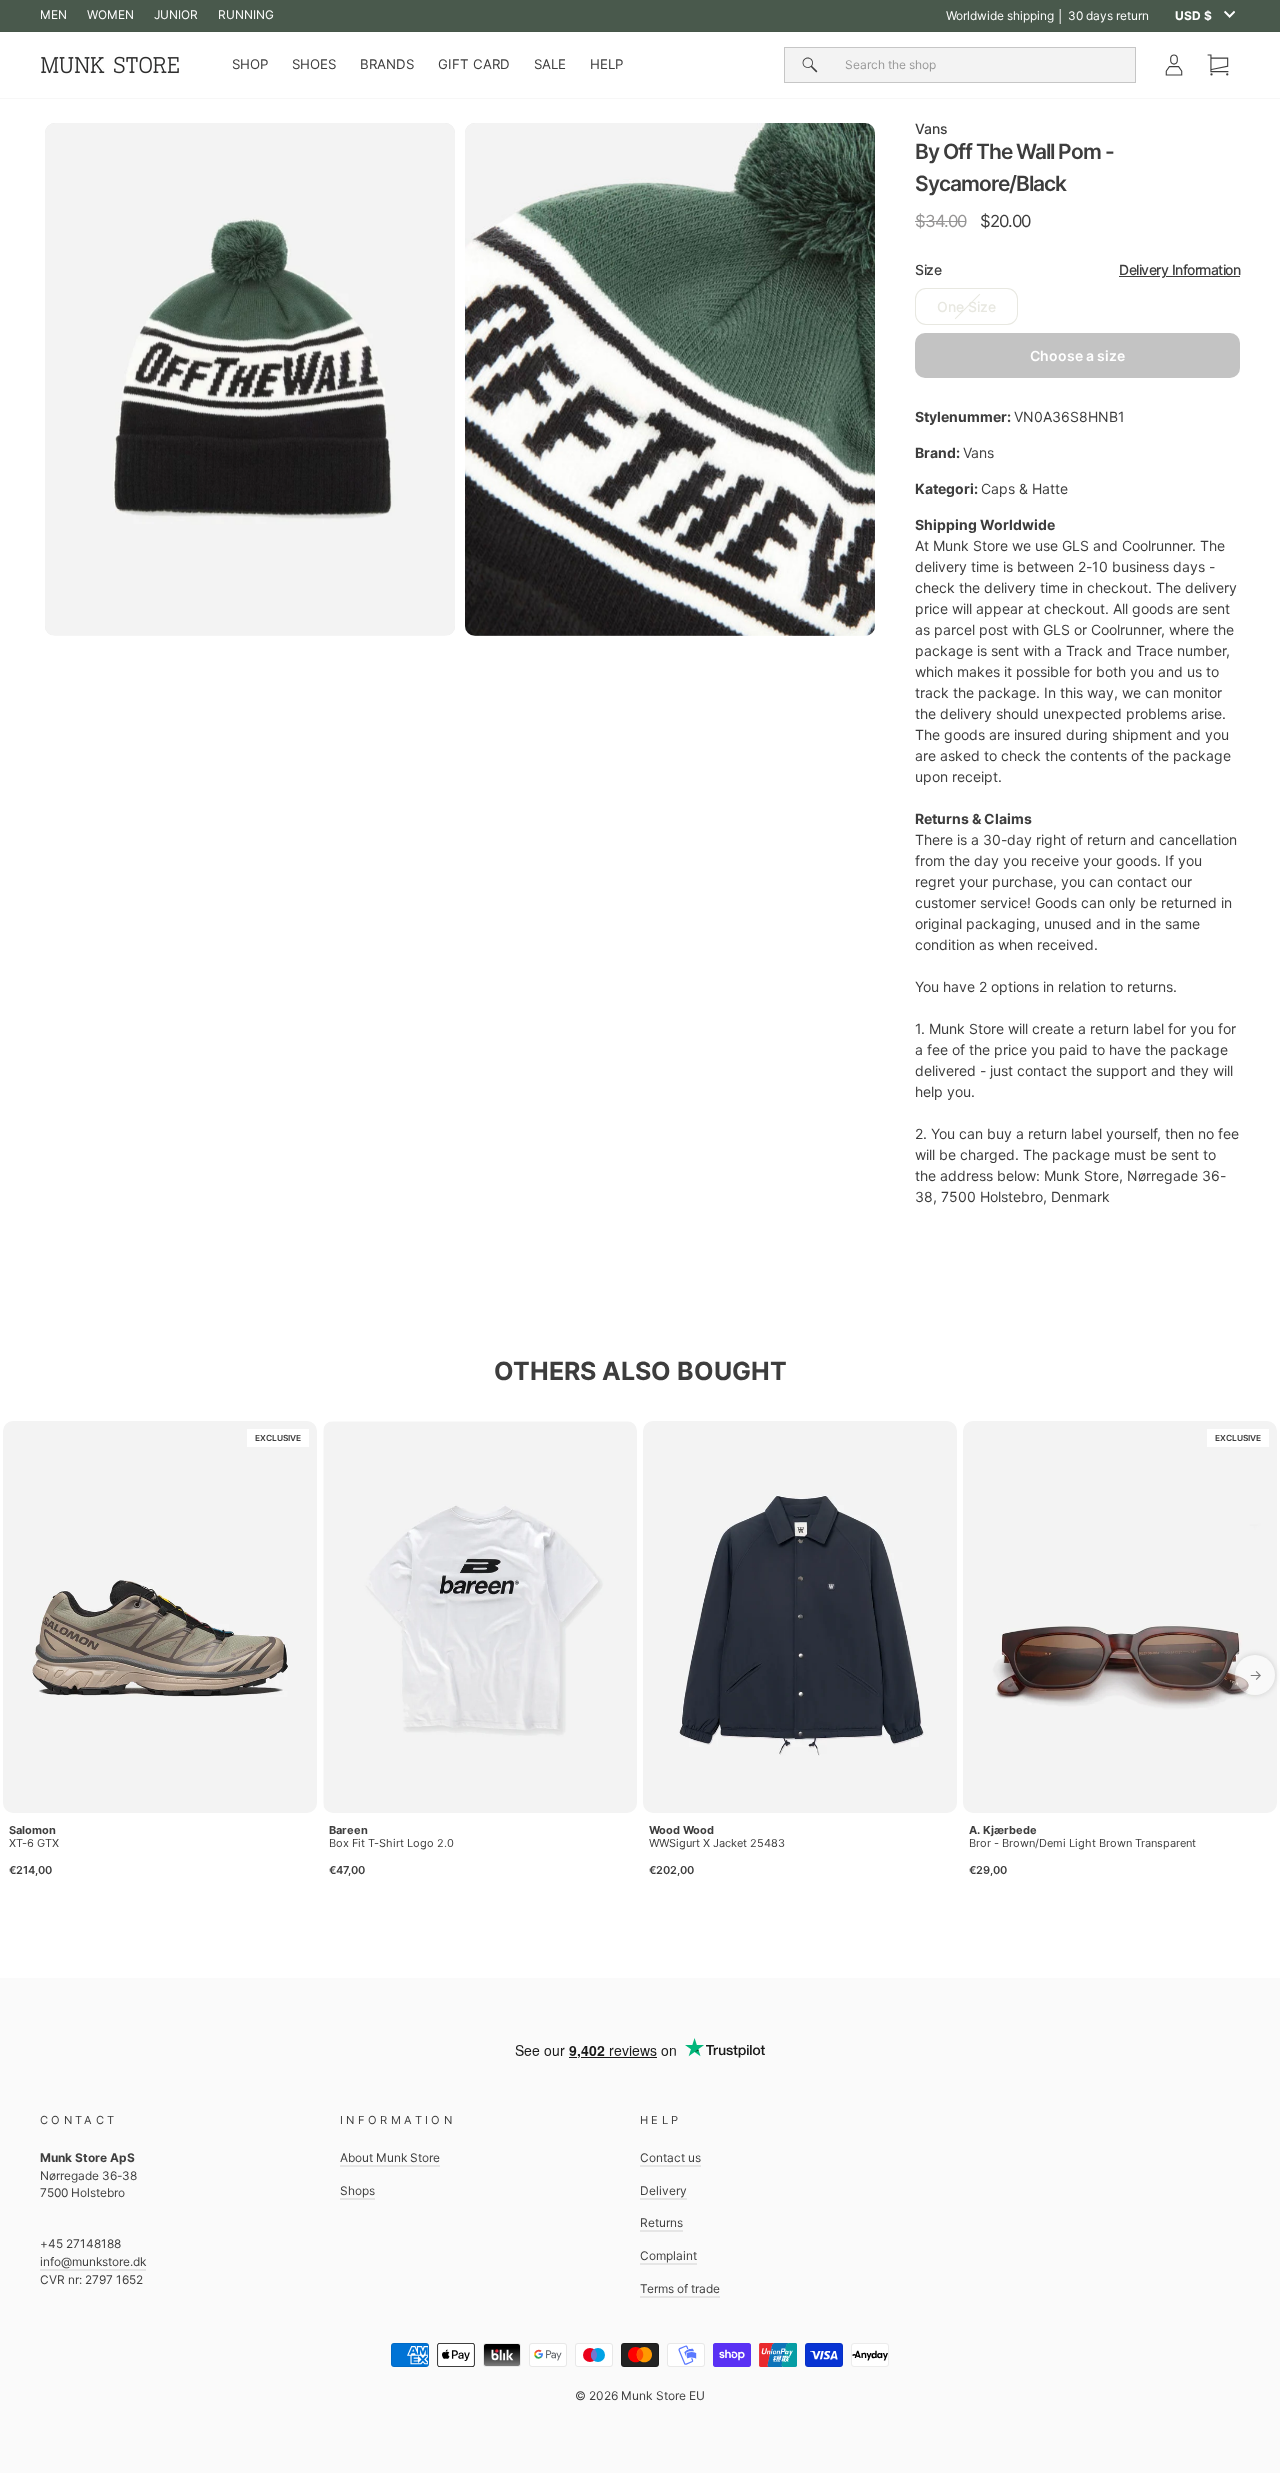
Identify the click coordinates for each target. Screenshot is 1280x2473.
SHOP (250, 64)
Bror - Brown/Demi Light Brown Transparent (1082, 1843)
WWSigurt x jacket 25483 (717, 1843)
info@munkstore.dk (93, 2261)
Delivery (663, 2190)
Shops (357, 2190)
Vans (931, 128)
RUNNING (246, 14)
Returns (661, 2222)
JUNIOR (176, 14)
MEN (53, 14)
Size (1077, 269)
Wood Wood (681, 1830)
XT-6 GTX (34, 1843)
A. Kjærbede (1003, 1830)
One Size (966, 306)
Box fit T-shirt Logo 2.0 (391, 1843)
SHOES (314, 64)
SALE (550, 64)
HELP (606, 64)
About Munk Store (390, 2157)
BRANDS (387, 64)
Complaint (668, 2255)
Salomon (32, 1830)
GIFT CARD (474, 64)
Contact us (670, 2157)
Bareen (348, 1830)
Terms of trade (680, 2288)
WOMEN (110, 14)
